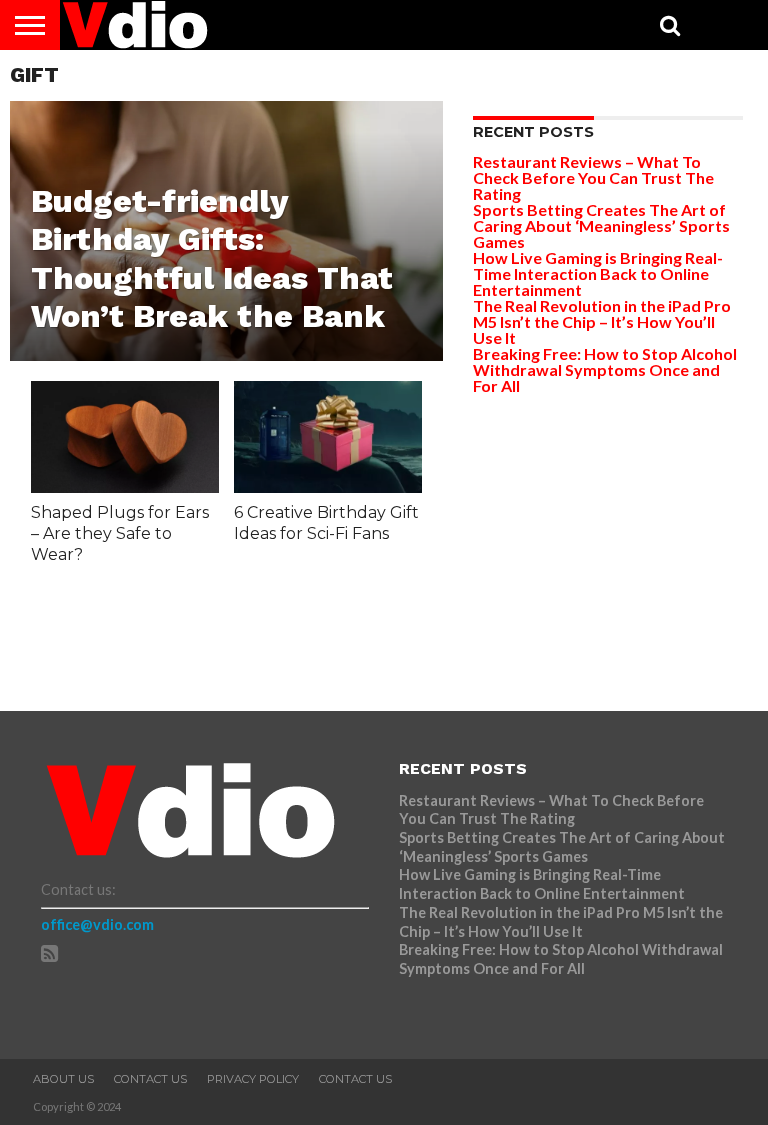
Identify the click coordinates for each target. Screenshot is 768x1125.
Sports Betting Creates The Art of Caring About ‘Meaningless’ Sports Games (601, 225)
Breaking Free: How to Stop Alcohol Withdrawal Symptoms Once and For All (605, 369)
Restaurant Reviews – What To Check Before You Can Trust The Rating (593, 177)
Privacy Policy (253, 1079)
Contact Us (150, 1079)
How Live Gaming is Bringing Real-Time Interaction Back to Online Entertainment (598, 273)
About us (63, 1079)
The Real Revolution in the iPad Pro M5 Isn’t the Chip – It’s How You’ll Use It (602, 321)
